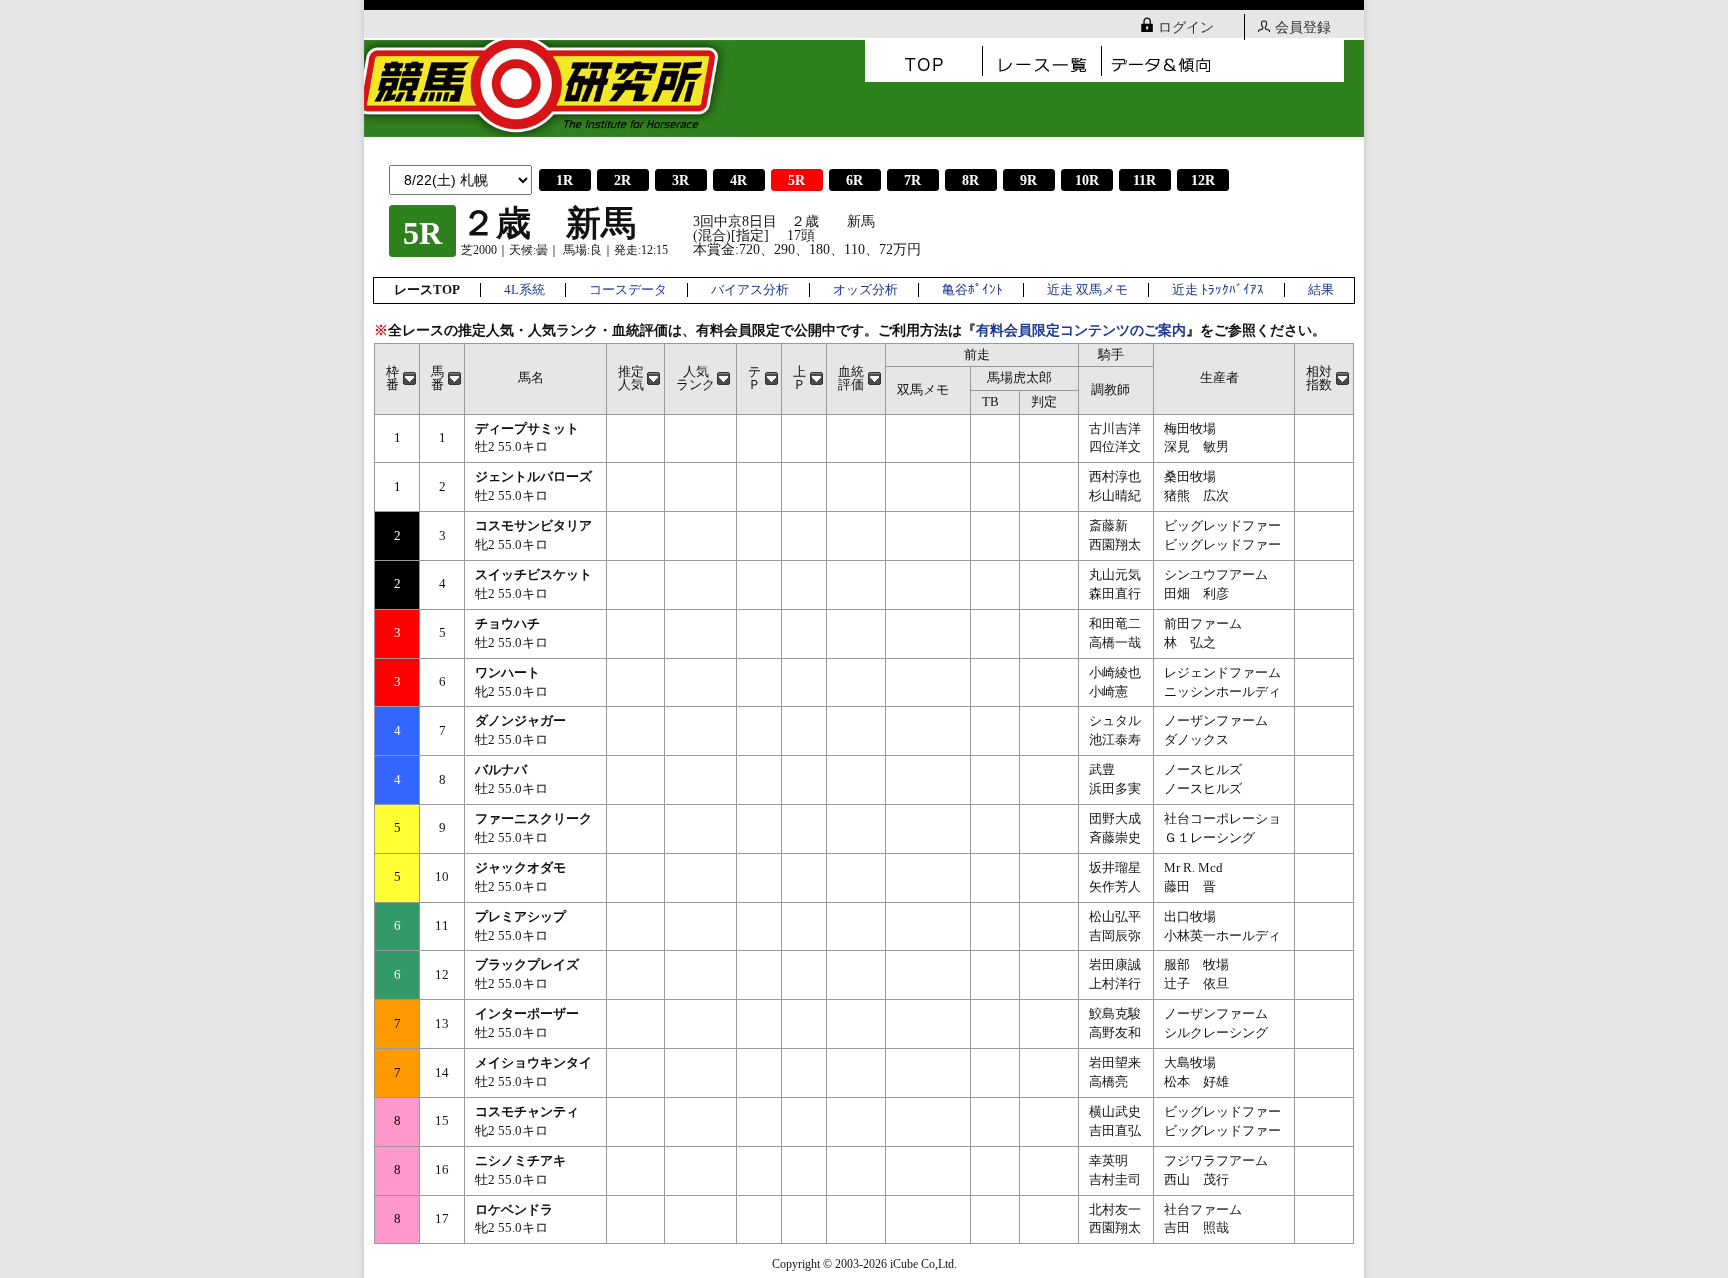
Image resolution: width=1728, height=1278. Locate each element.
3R (680, 180)
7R (912, 180)
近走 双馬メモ (1087, 290)
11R (1144, 180)
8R (970, 180)
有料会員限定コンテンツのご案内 (1081, 330)
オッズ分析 (865, 290)
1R (564, 180)
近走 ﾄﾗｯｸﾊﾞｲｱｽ (1218, 290)
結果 (1321, 290)
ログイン (1186, 27)
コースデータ (628, 290)
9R (1028, 180)
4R (738, 180)
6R (854, 180)
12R (1203, 180)
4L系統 (524, 290)
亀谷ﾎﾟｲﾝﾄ (972, 290)
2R (622, 180)
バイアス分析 (750, 290)
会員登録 (1303, 27)
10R (1087, 180)
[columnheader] (397, 378)
